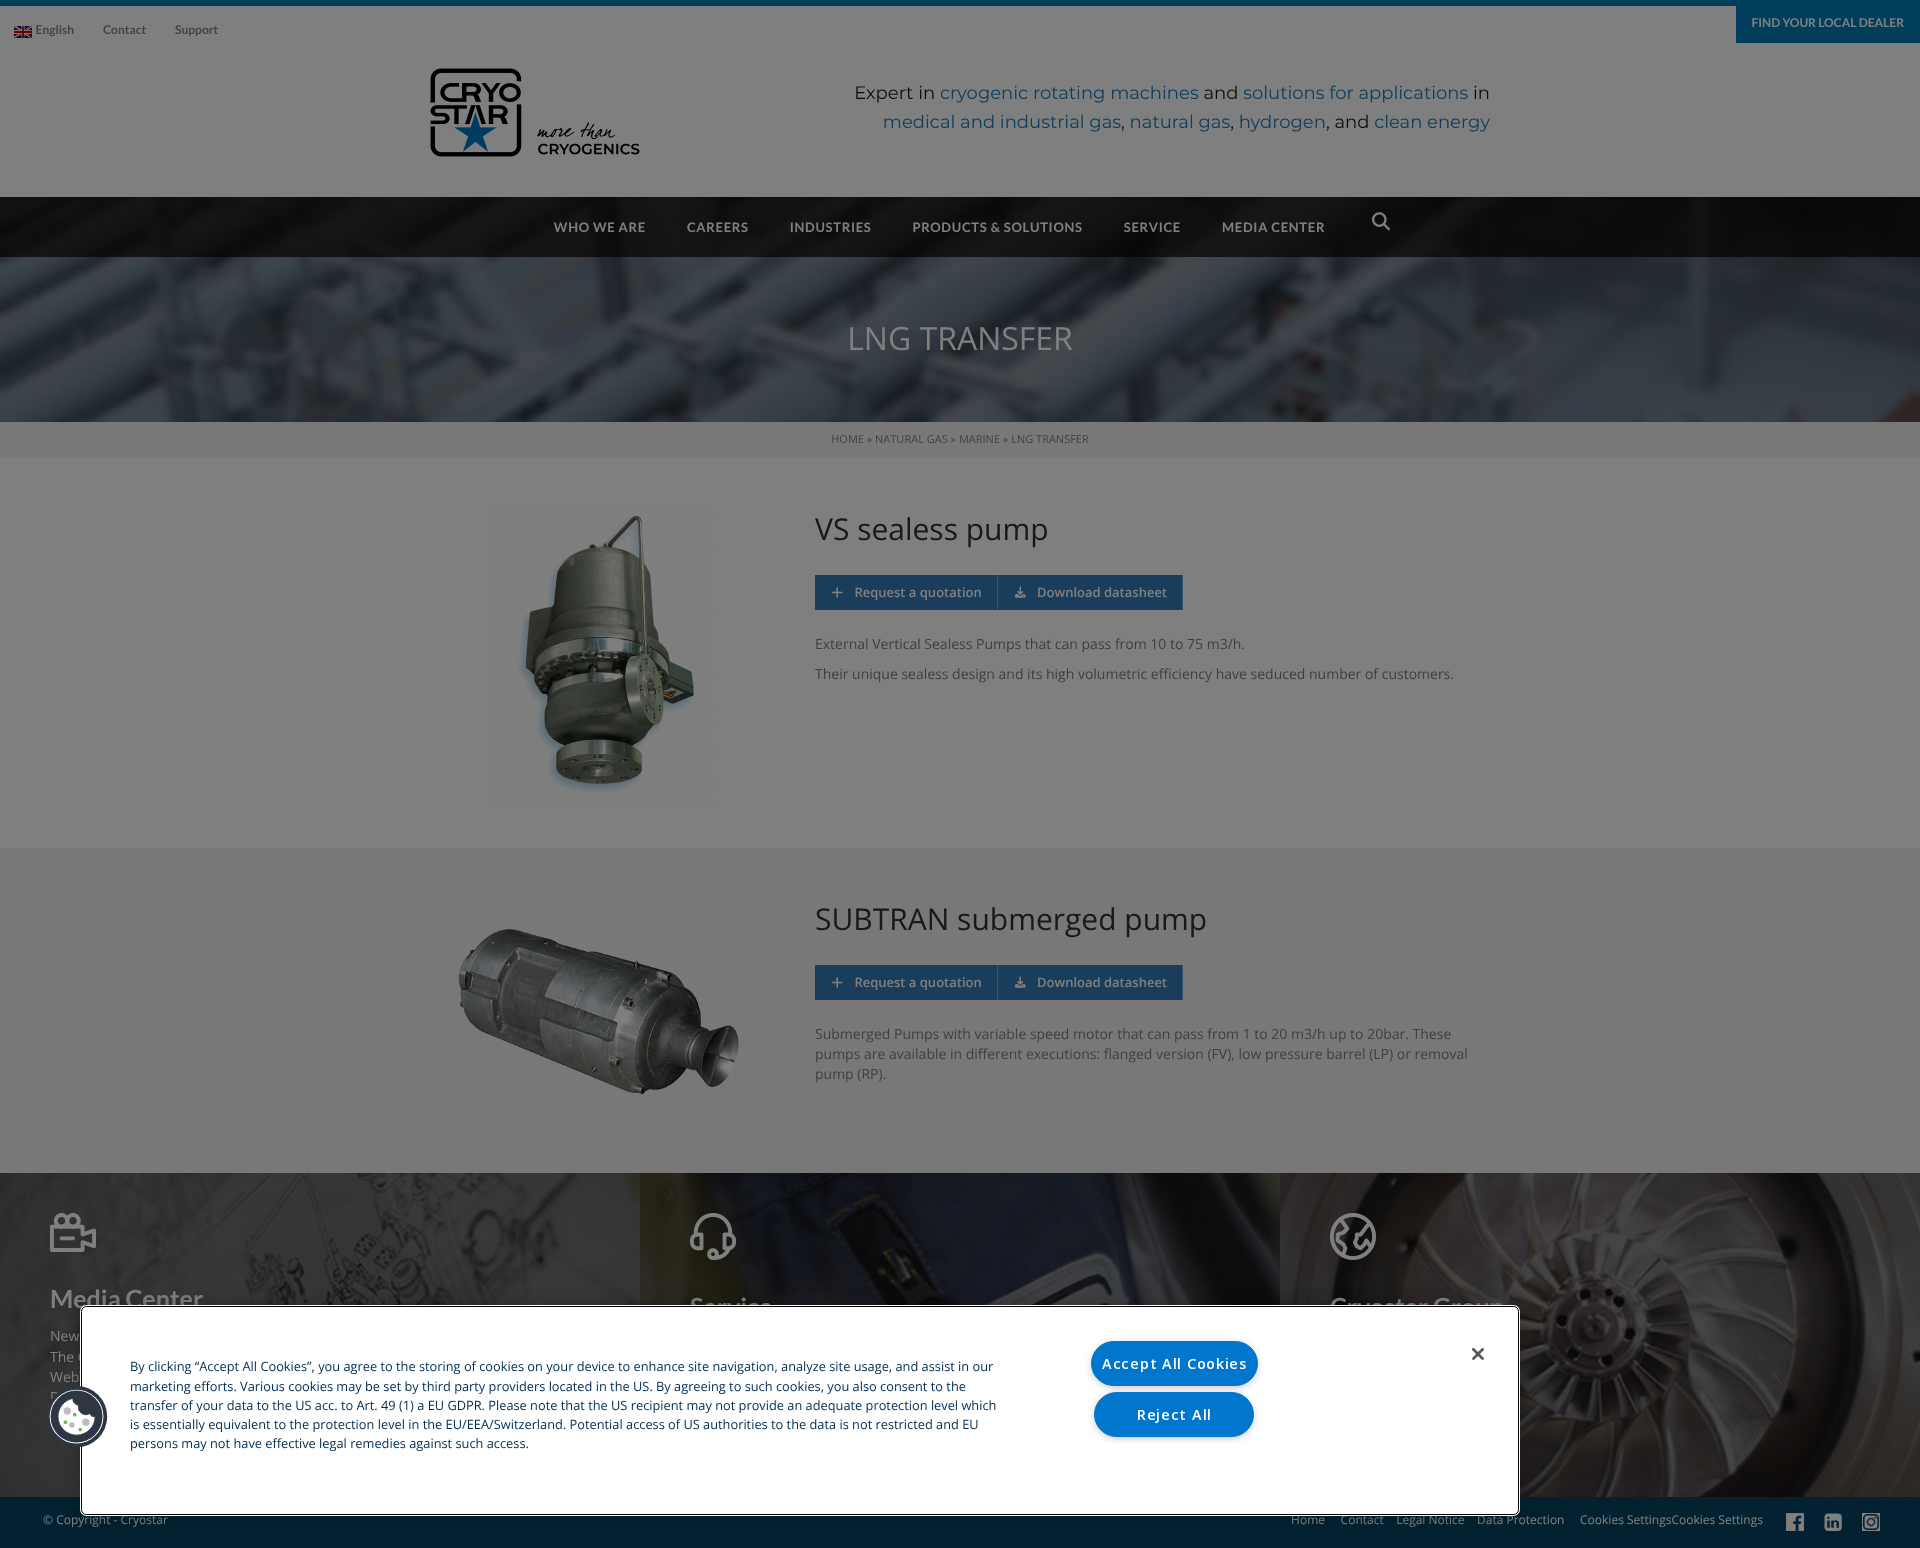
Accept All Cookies (1174, 1363)
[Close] (1478, 1354)
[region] (800, 1410)
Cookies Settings (1174, 1464)
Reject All (1174, 1414)
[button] (77, 1417)
